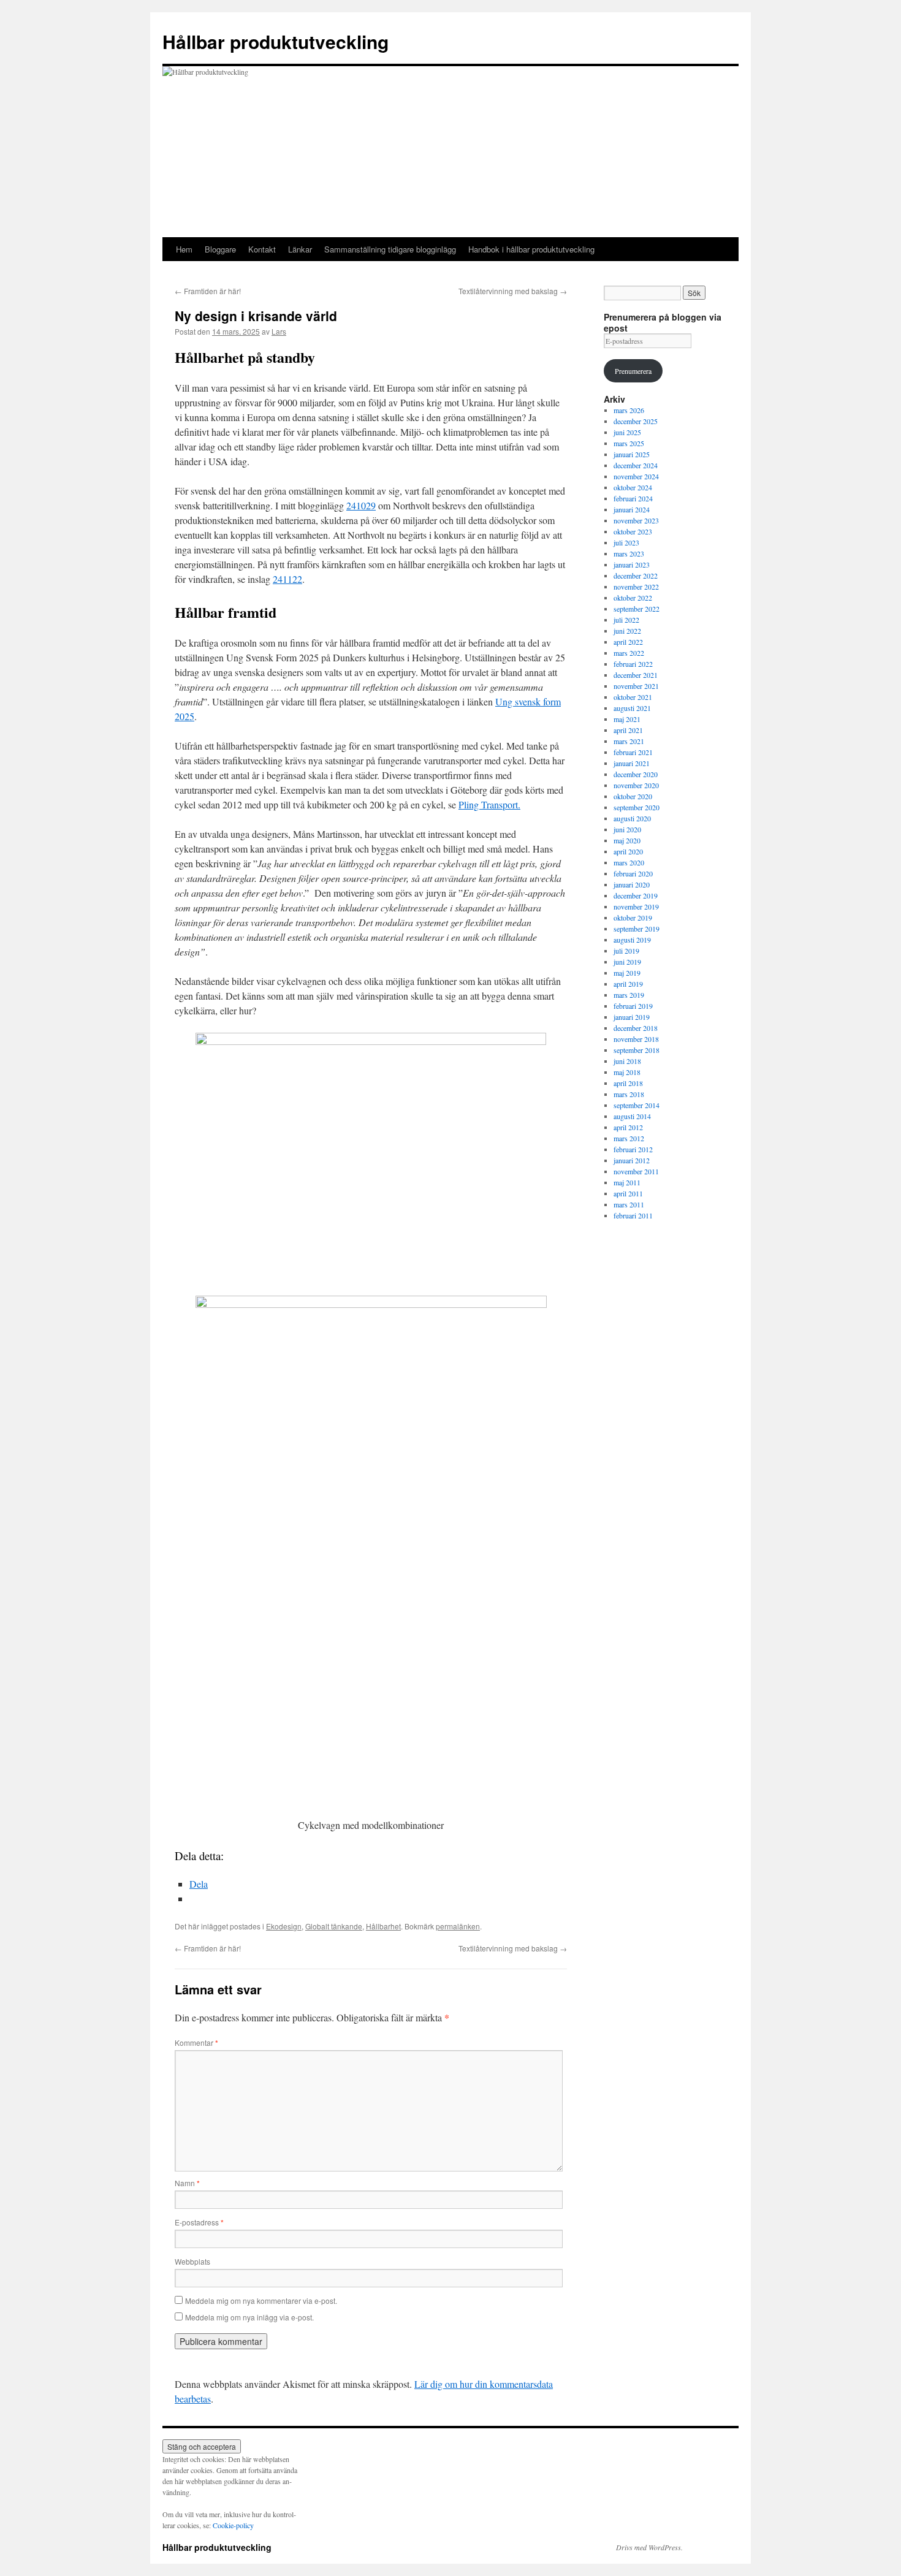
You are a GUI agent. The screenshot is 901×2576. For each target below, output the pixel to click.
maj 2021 (627, 719)
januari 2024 (632, 509)
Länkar (300, 249)
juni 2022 (627, 631)
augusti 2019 (632, 940)
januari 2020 (632, 884)
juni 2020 (627, 829)
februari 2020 (633, 873)
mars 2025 (629, 443)
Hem (184, 249)
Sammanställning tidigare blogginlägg (390, 249)
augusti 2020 (632, 818)
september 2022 (637, 609)
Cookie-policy (233, 2525)
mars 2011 (629, 1204)
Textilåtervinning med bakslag (513, 291)
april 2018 (628, 1083)
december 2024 (636, 465)
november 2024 (636, 476)
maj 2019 (627, 973)
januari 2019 (632, 1017)
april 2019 (628, 984)
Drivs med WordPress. (649, 2547)
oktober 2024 (633, 487)
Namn (187, 2183)
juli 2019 (626, 951)
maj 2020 (627, 840)
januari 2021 (632, 763)
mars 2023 (629, 553)
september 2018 (637, 1050)
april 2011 (628, 1193)
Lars (279, 331)
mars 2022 (629, 653)
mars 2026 (629, 410)
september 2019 (637, 929)
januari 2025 (632, 454)
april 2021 (628, 730)
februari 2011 (633, 1215)
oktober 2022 (633, 598)
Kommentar (196, 2042)
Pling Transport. (489, 804)
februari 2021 (633, 752)
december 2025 (636, 421)
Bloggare (220, 249)
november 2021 (636, 686)
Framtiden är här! (208, 291)
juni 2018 (627, 1061)
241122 (287, 579)
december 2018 (636, 1028)
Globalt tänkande (334, 1926)
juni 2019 (627, 962)
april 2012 (628, 1127)
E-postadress (199, 2222)
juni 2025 (627, 432)
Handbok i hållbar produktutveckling (531, 249)
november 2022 (636, 587)
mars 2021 (629, 741)
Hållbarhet (383, 1926)
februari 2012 (633, 1149)
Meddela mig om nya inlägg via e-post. (249, 2317)
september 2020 (637, 807)
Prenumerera (633, 371)
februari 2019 (633, 1006)
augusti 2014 (632, 1116)
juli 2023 (626, 542)
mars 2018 (629, 1094)
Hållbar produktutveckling (276, 41)
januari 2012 (632, 1160)
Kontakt (262, 249)
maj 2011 (627, 1182)
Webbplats (192, 2261)
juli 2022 (626, 620)
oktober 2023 (633, 531)
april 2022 (628, 642)
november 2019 (636, 906)
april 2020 (628, 851)
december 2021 (636, 675)
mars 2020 (629, 862)
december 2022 (636, 576)
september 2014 (637, 1105)
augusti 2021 (632, 708)
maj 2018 (627, 1072)
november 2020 (636, 785)
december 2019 (636, 895)
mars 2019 (629, 995)
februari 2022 (633, 664)
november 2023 (636, 520)
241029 (361, 505)
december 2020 (636, 774)
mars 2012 (629, 1138)
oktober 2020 (633, 796)
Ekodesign (284, 1926)
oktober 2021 (633, 697)
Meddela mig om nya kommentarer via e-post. (261, 2301)
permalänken (458, 1926)
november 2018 (636, 1039)
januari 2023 (632, 564)
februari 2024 (633, 498)
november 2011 (636, 1171)
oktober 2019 (633, 918)
